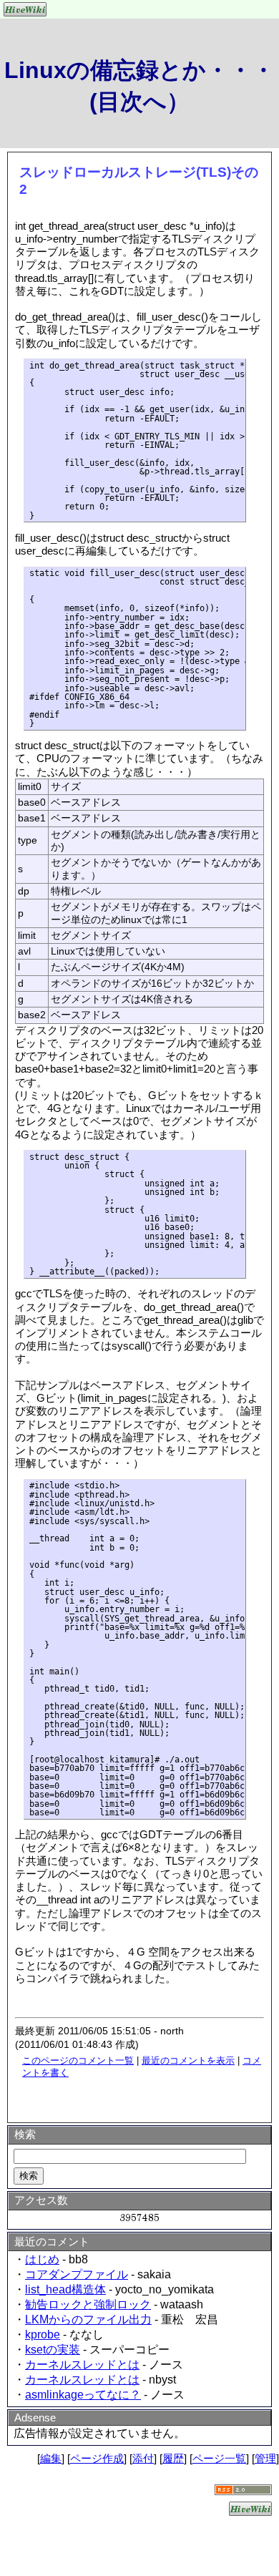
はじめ (42, 2259)
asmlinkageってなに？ (83, 2395)
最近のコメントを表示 (188, 2060)
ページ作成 (97, 2458)
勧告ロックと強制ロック (88, 2304)
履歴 (173, 2458)
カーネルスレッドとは (82, 2365)
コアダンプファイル (77, 2274)
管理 (265, 2458)
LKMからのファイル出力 (88, 2319)
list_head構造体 (65, 2289)
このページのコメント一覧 (78, 2060)
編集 (51, 2458)
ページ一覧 (219, 2458)
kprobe (43, 2334)
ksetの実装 (53, 2350)
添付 (143, 2458)
